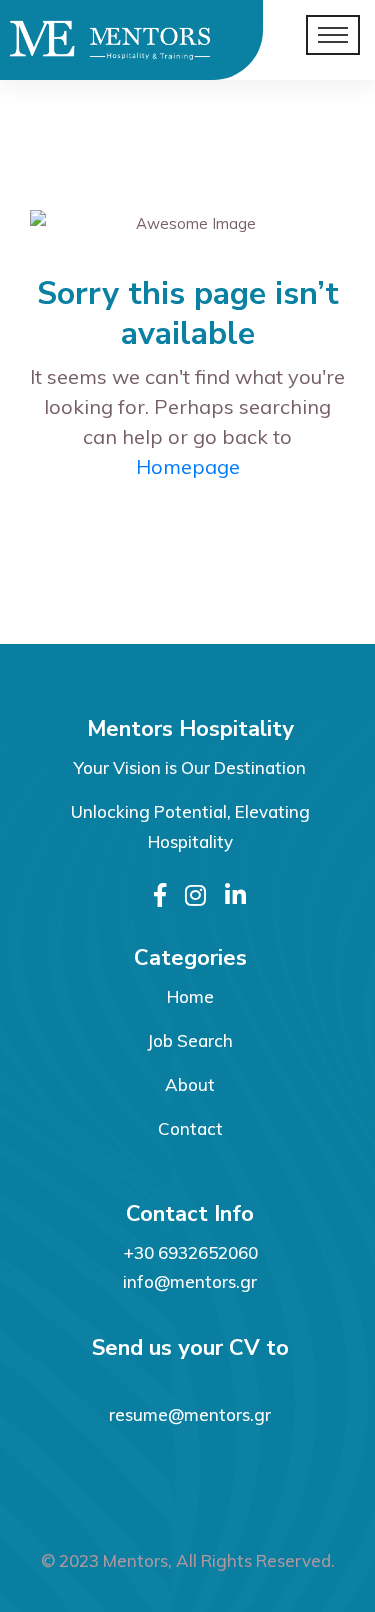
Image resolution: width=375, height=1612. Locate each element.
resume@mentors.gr (190, 1414)
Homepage (188, 466)
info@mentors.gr (190, 1281)
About (190, 1084)
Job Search (190, 1040)
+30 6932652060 (190, 1252)
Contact (190, 1128)
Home (190, 996)
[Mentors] (86, 40)
